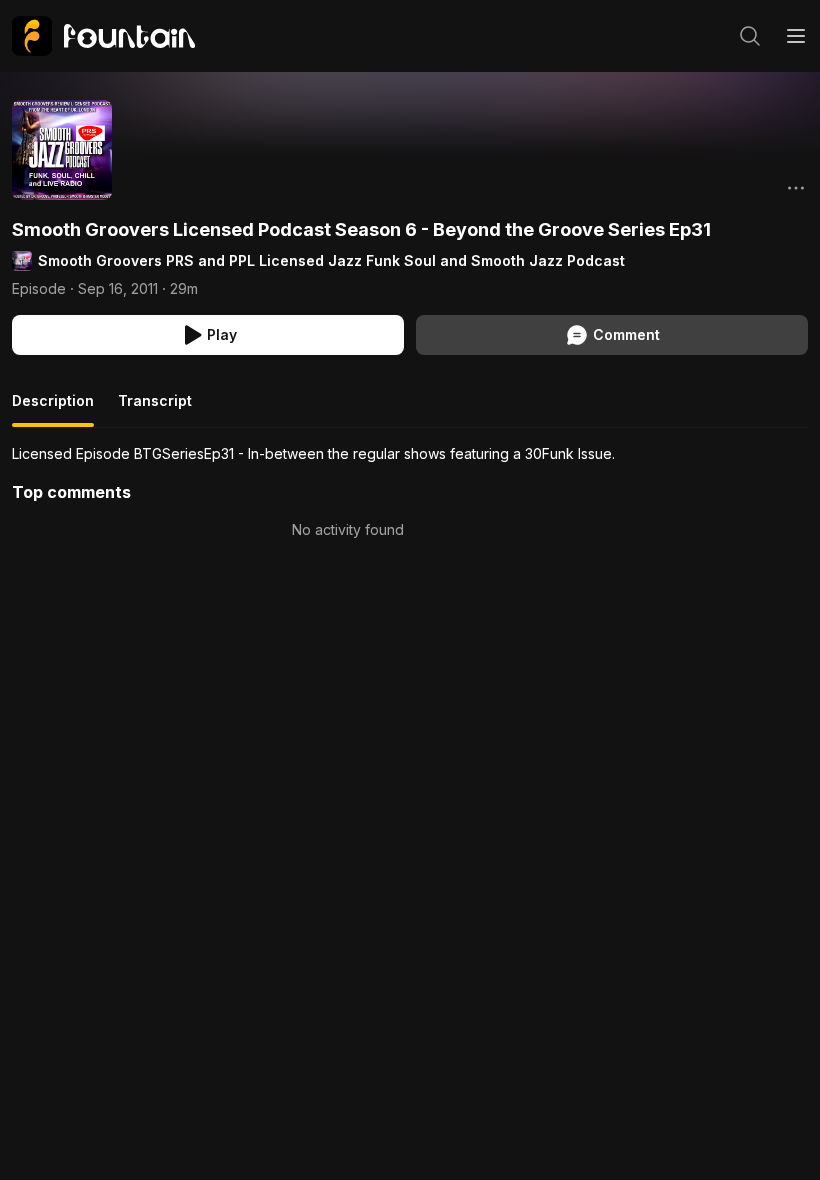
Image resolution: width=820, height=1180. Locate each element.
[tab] (53, 409)
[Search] (750, 36)
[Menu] (796, 36)
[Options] (796, 188)
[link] (103, 36)
